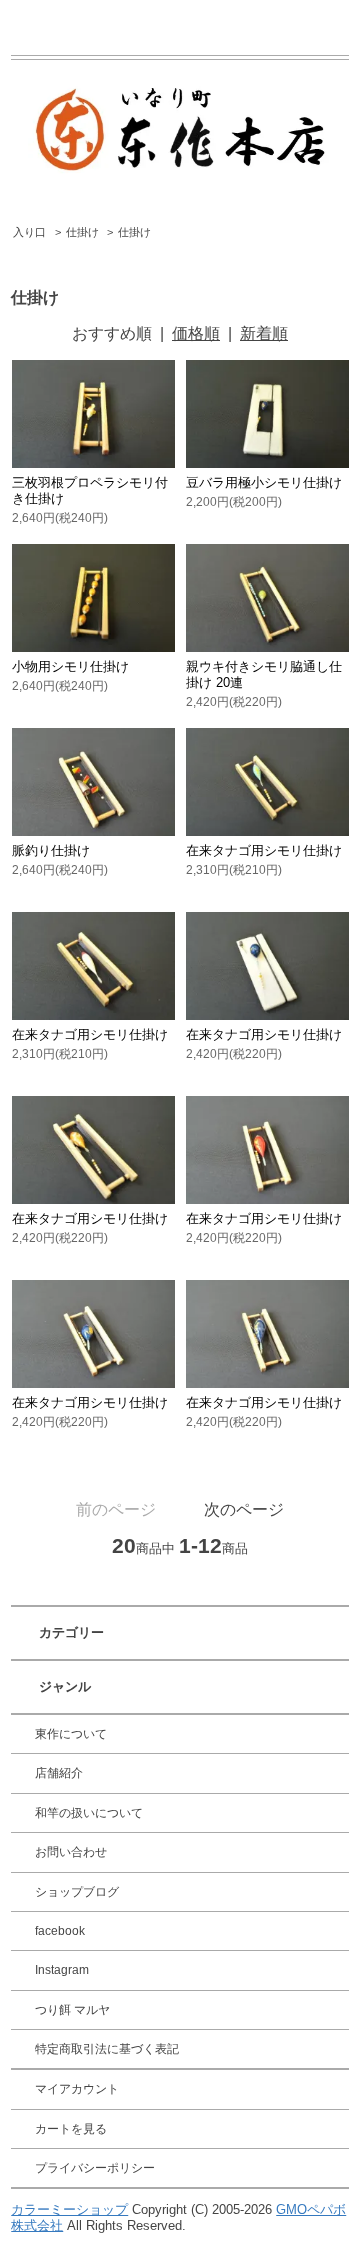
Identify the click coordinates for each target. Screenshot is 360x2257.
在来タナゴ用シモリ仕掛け (264, 850)
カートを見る (71, 2129)
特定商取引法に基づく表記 (107, 2049)
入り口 (29, 232)
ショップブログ (77, 1892)
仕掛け (82, 232)
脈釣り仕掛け (51, 850)
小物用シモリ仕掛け (70, 666)
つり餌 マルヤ (72, 2010)
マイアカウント (77, 2089)
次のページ (244, 1509)
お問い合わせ (71, 1852)
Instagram (62, 1970)
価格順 (196, 333)
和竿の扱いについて (89, 1813)
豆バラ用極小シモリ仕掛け (264, 482)
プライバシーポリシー (95, 2168)
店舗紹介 (59, 1773)
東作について (71, 1734)
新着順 (264, 333)
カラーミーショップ (69, 2209)
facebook (60, 1931)
